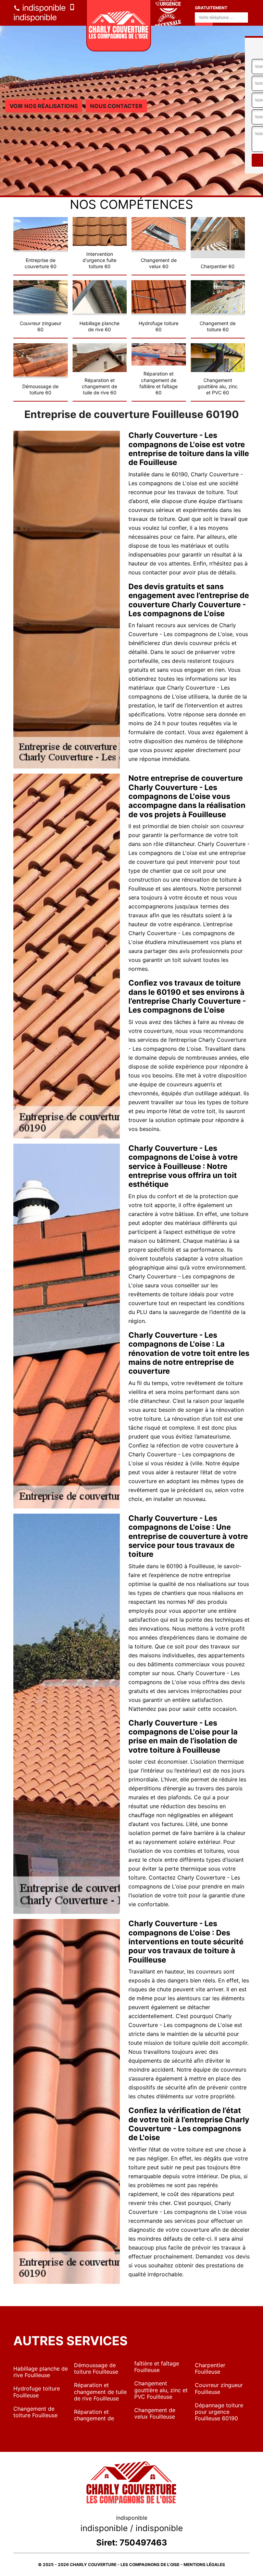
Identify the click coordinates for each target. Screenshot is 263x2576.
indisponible (43, 8)
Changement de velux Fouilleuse (155, 2413)
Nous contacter (116, 106)
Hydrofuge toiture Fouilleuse (37, 2392)
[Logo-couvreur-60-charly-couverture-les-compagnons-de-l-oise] (119, 26)
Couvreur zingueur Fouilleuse (219, 2388)
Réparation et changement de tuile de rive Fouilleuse (100, 2392)
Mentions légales (204, 2565)
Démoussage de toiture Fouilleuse (96, 2368)
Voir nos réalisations (44, 106)
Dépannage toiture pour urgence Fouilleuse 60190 (219, 2412)
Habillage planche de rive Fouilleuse (41, 2372)
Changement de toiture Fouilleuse (35, 2412)
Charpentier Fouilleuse (210, 2368)
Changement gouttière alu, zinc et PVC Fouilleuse (161, 2390)
